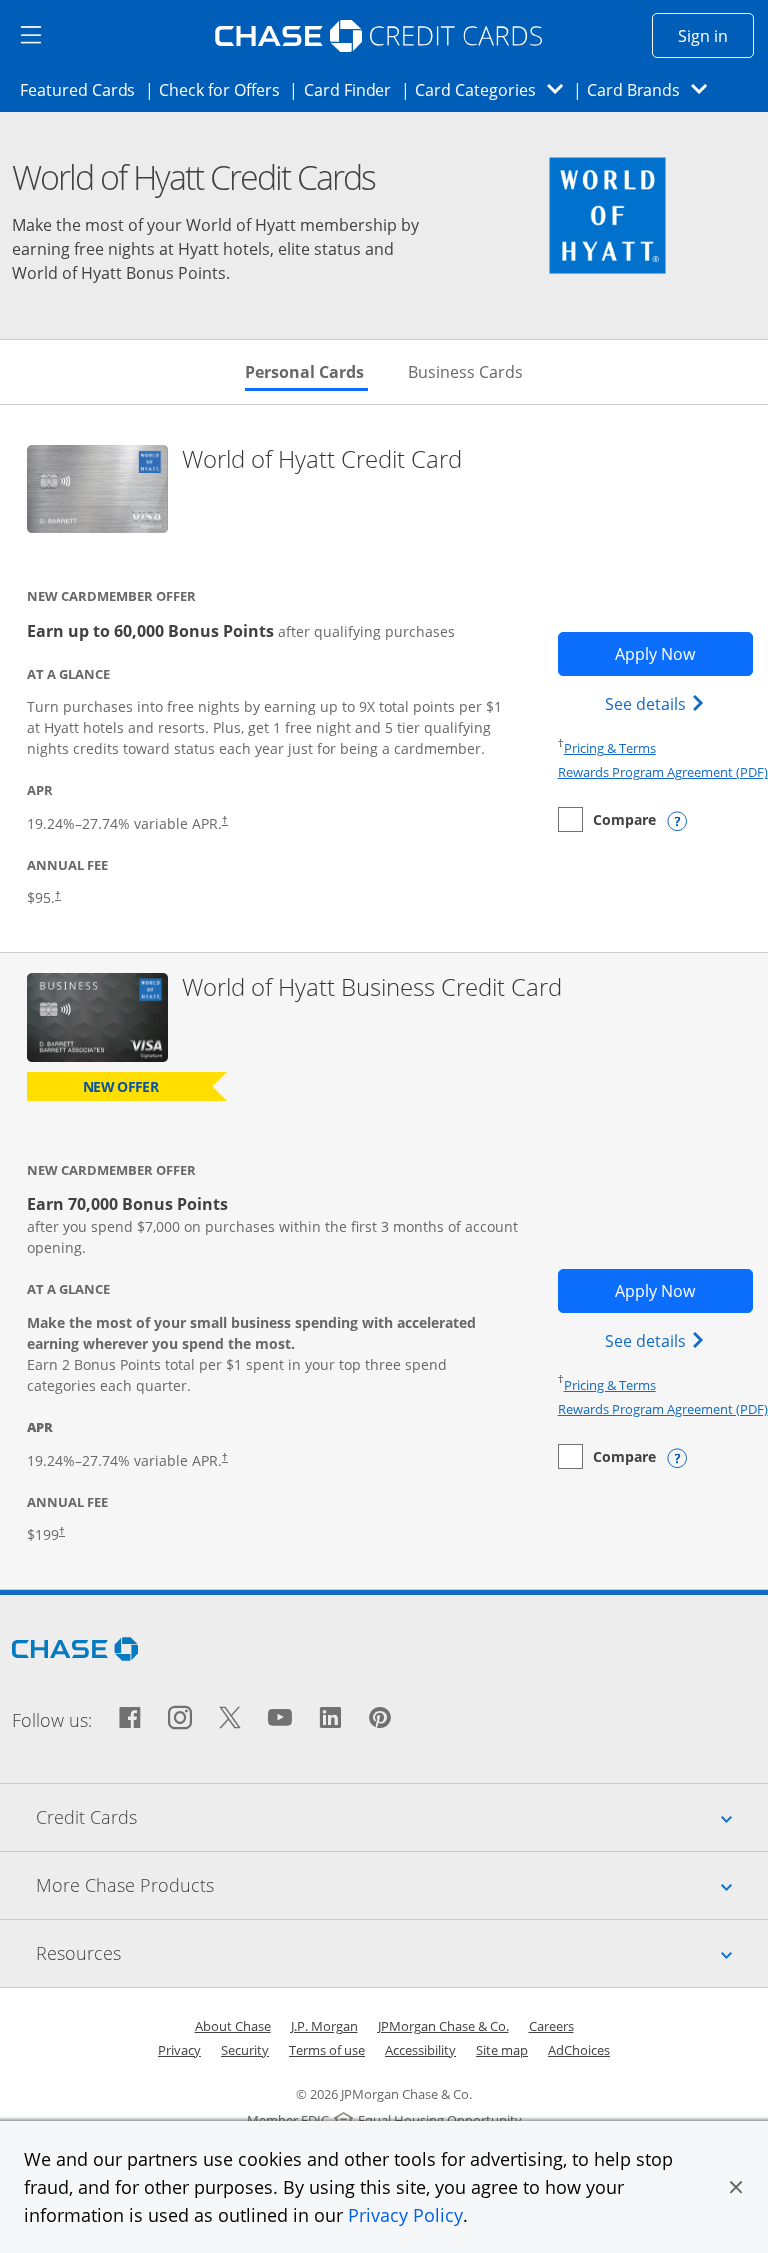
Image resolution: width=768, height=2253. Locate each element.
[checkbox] (607, 819)
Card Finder (354, 89)
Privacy (179, 2050)
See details (657, 703)
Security (245, 2050)
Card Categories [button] (494, 89)
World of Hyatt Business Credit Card (372, 987)
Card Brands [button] (653, 89)
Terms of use (327, 2050)
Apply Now (684, 653)
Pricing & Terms (610, 748)
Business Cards (465, 372)
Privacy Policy (405, 2215)
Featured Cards (83, 89)
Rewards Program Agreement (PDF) (663, 772)
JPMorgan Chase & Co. (443, 2026)
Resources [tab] (402, 1952)
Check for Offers (225, 89)
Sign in (716, 35)
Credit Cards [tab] (402, 1816)
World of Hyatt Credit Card (322, 459)
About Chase (233, 2026)
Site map (502, 2050)
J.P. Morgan (324, 2026)
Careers (551, 2026)
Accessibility (420, 2050)
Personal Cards (306, 372)
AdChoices (579, 2050)
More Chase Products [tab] (402, 1884)
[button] (736, 2187)
